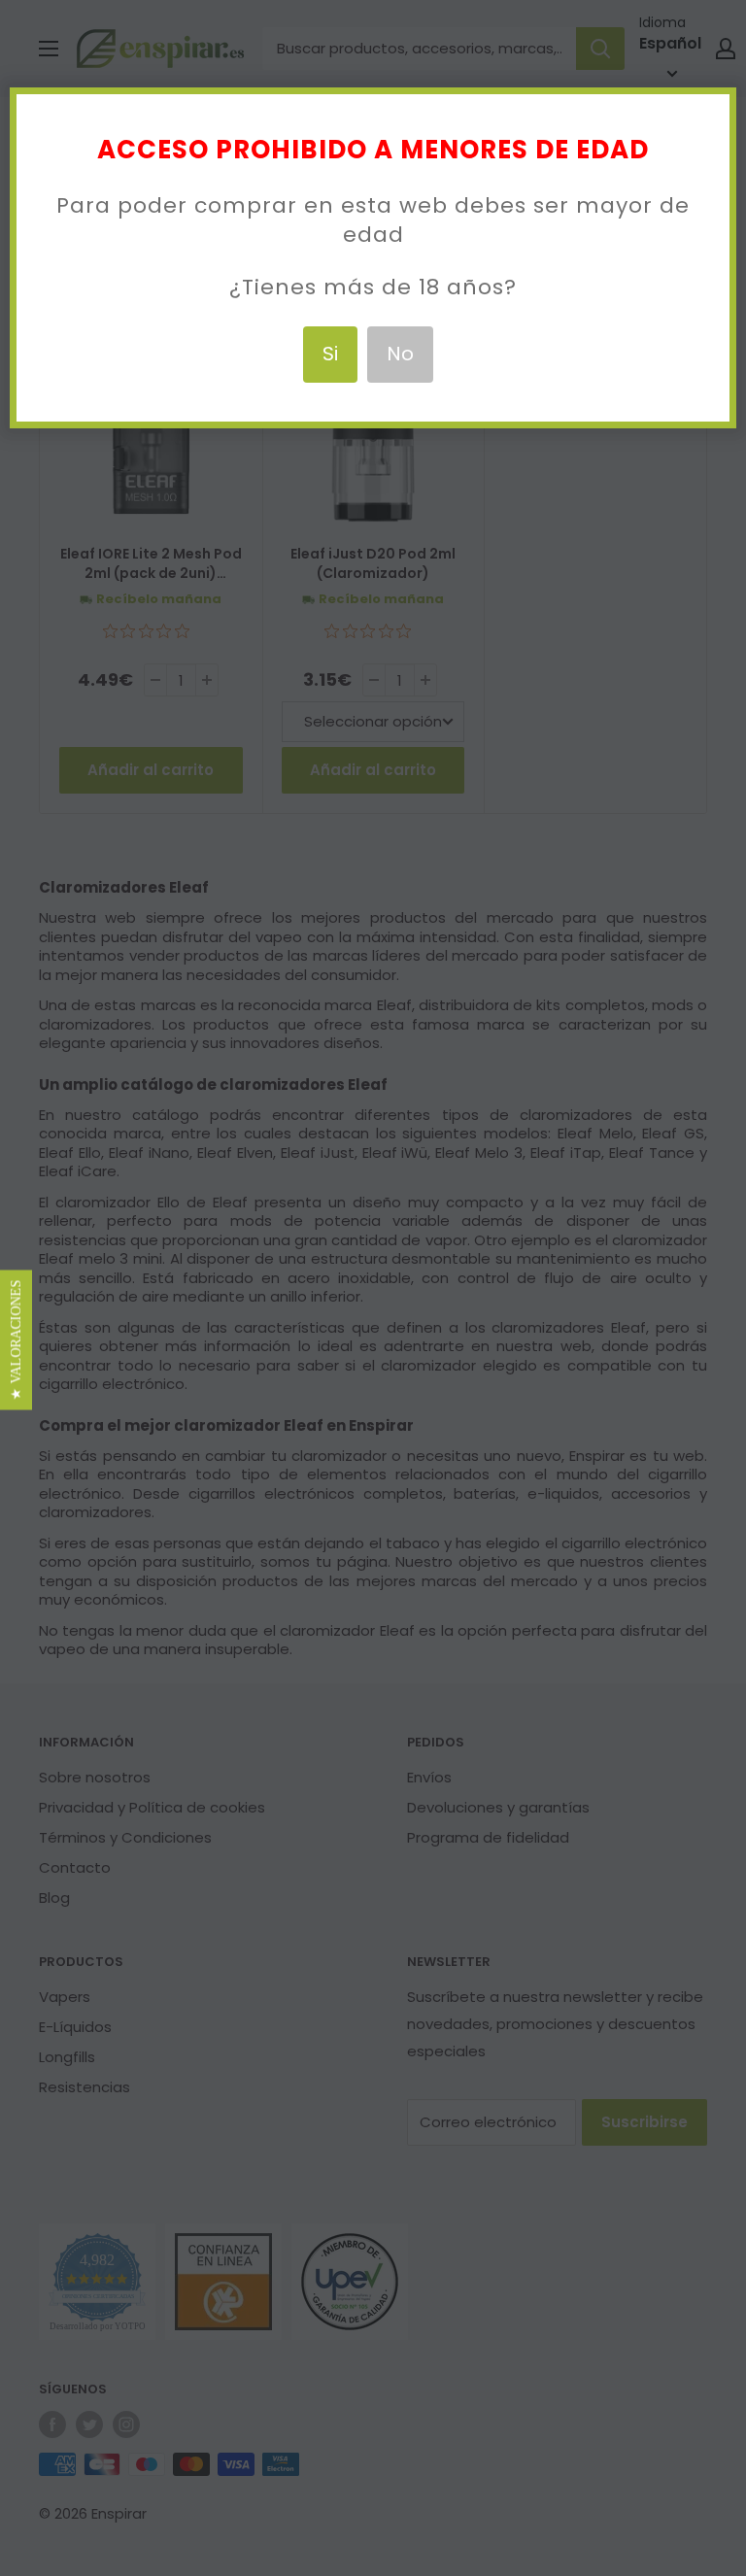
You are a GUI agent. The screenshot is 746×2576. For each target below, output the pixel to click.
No (400, 354)
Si (330, 354)
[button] (16, 1340)
